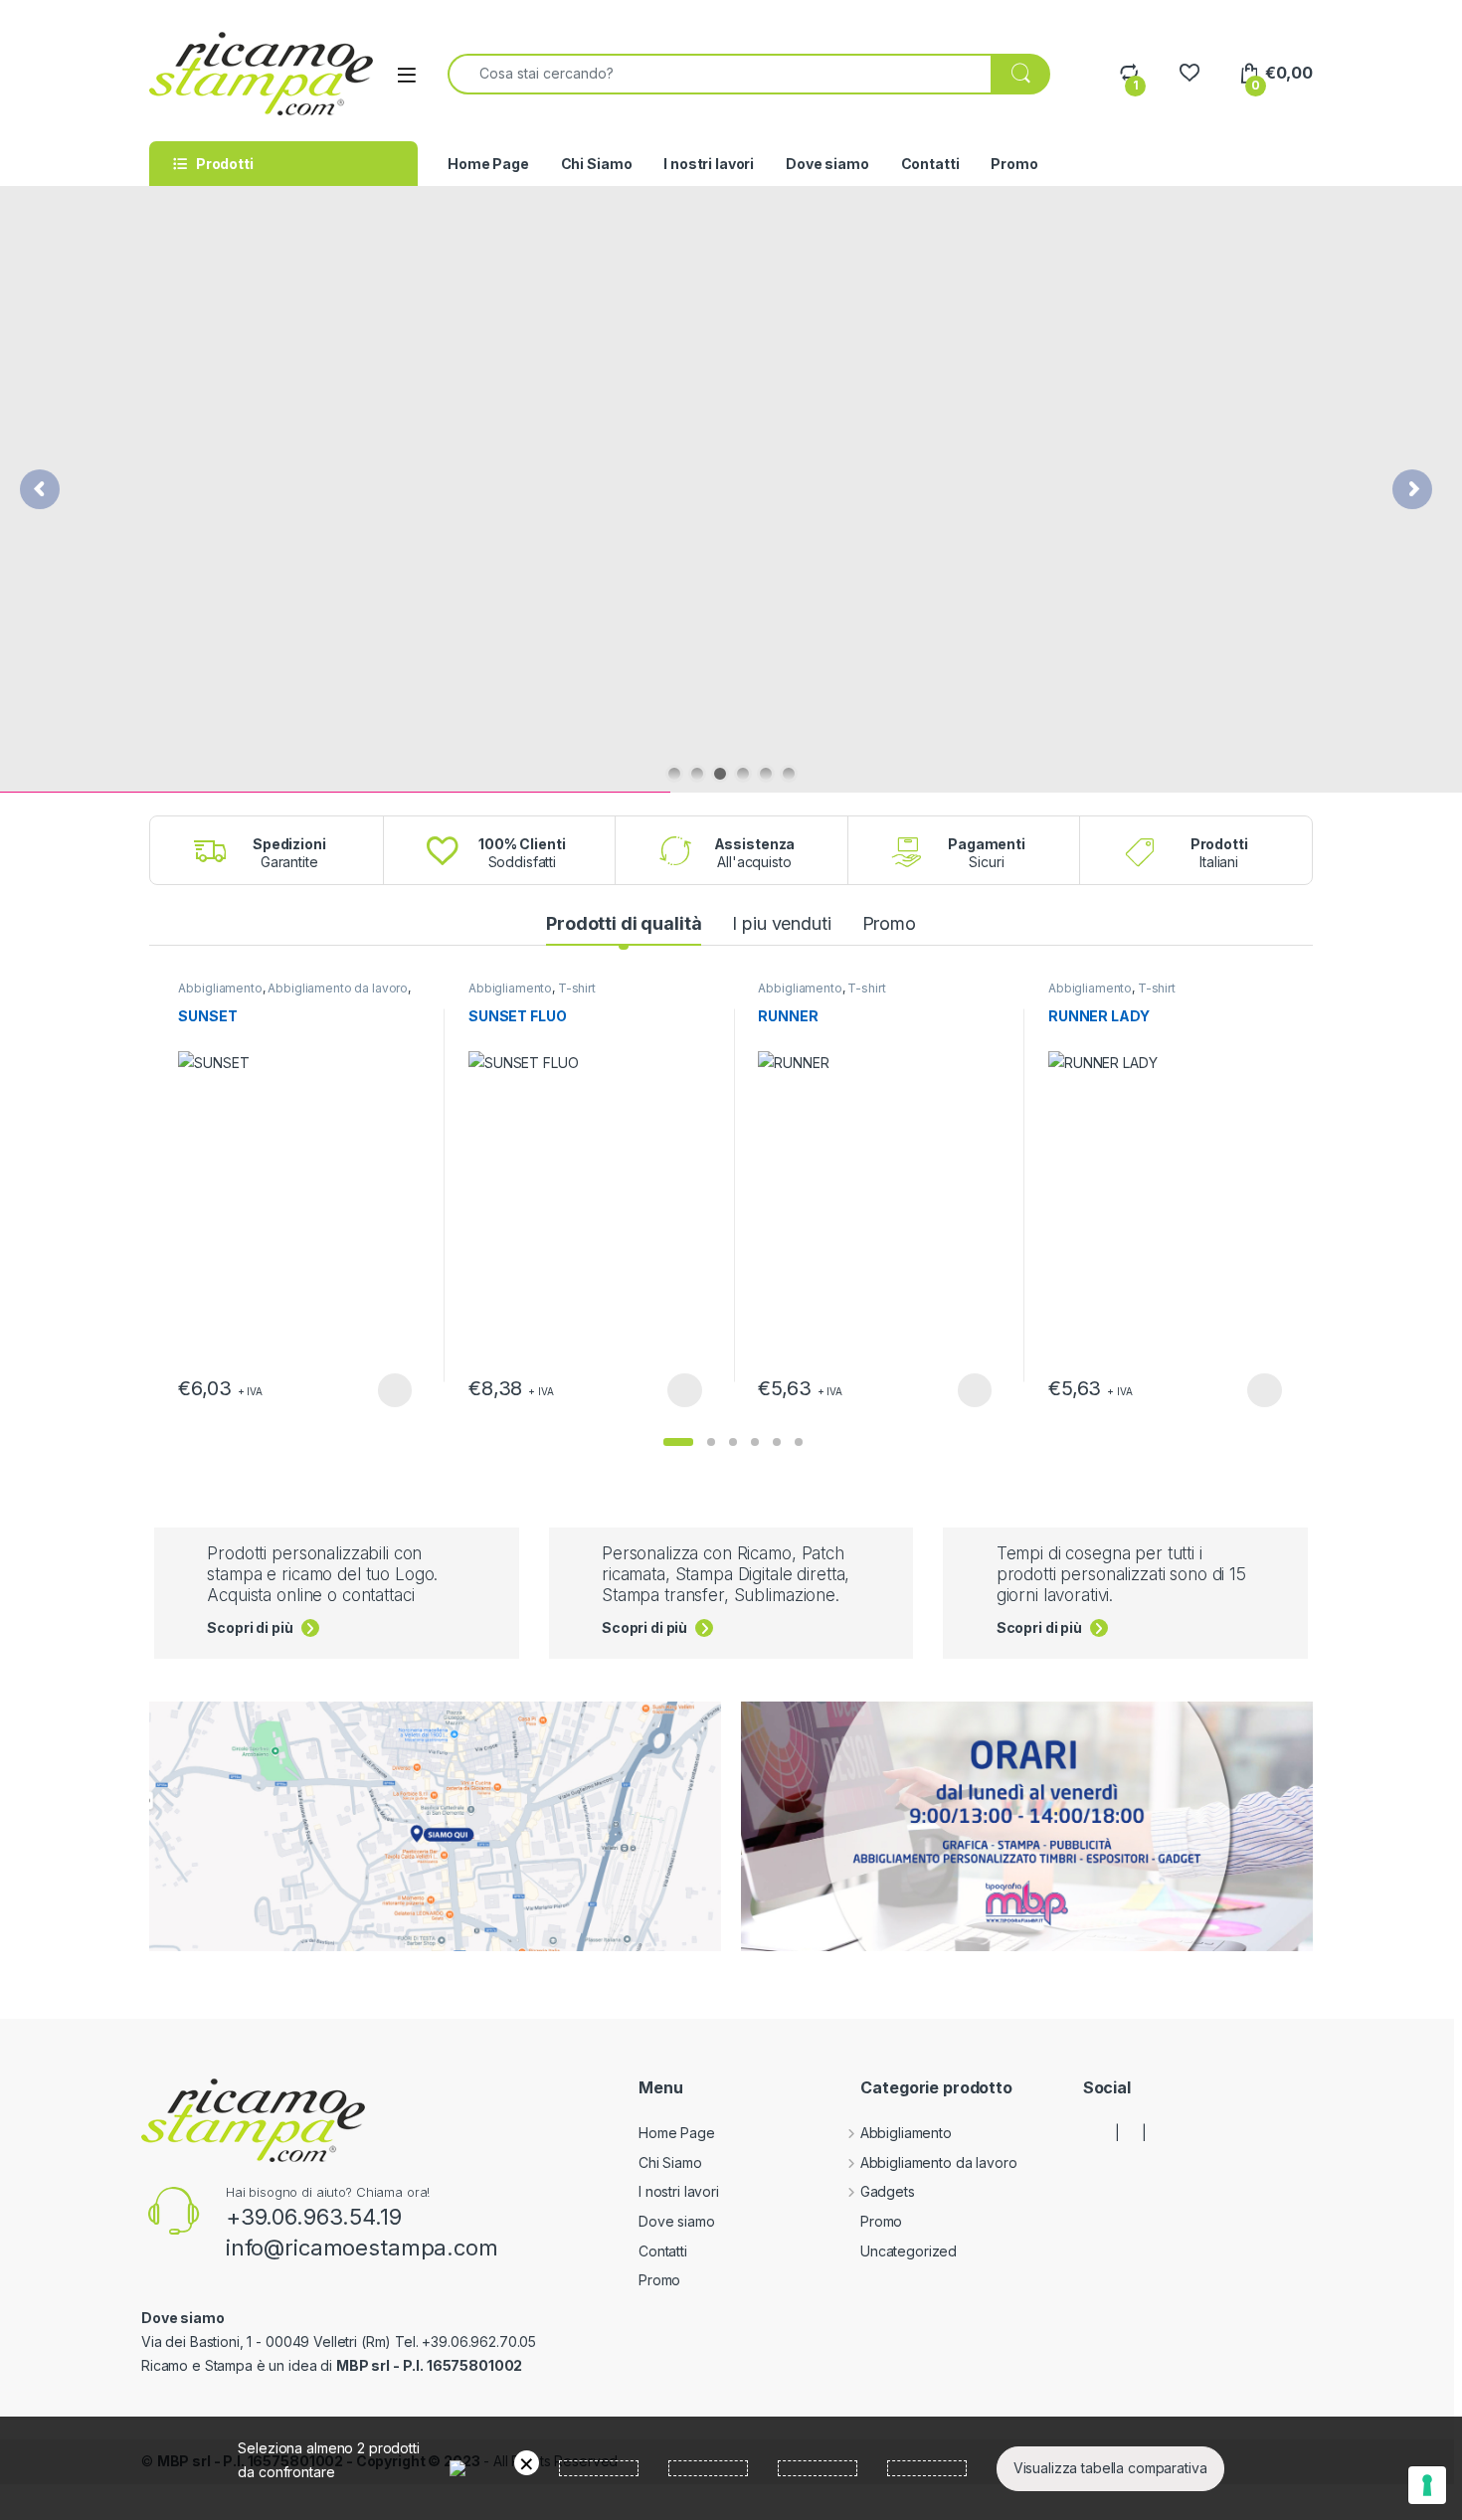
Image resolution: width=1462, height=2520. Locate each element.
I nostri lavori (709, 164)
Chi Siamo (597, 164)
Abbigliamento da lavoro (338, 988)
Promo (1014, 164)
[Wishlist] (1189, 73)
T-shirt (577, 988)
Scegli (392, 1390)
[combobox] (720, 74)
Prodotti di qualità (624, 923)
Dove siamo (827, 164)
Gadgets (888, 2191)
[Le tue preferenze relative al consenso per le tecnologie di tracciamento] (1427, 2485)
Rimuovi (527, 2463)
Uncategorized (909, 2251)
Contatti (930, 164)
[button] (678, 1442)
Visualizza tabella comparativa (1110, 2468)
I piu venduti (781, 923)
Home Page (488, 164)
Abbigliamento (220, 988)
